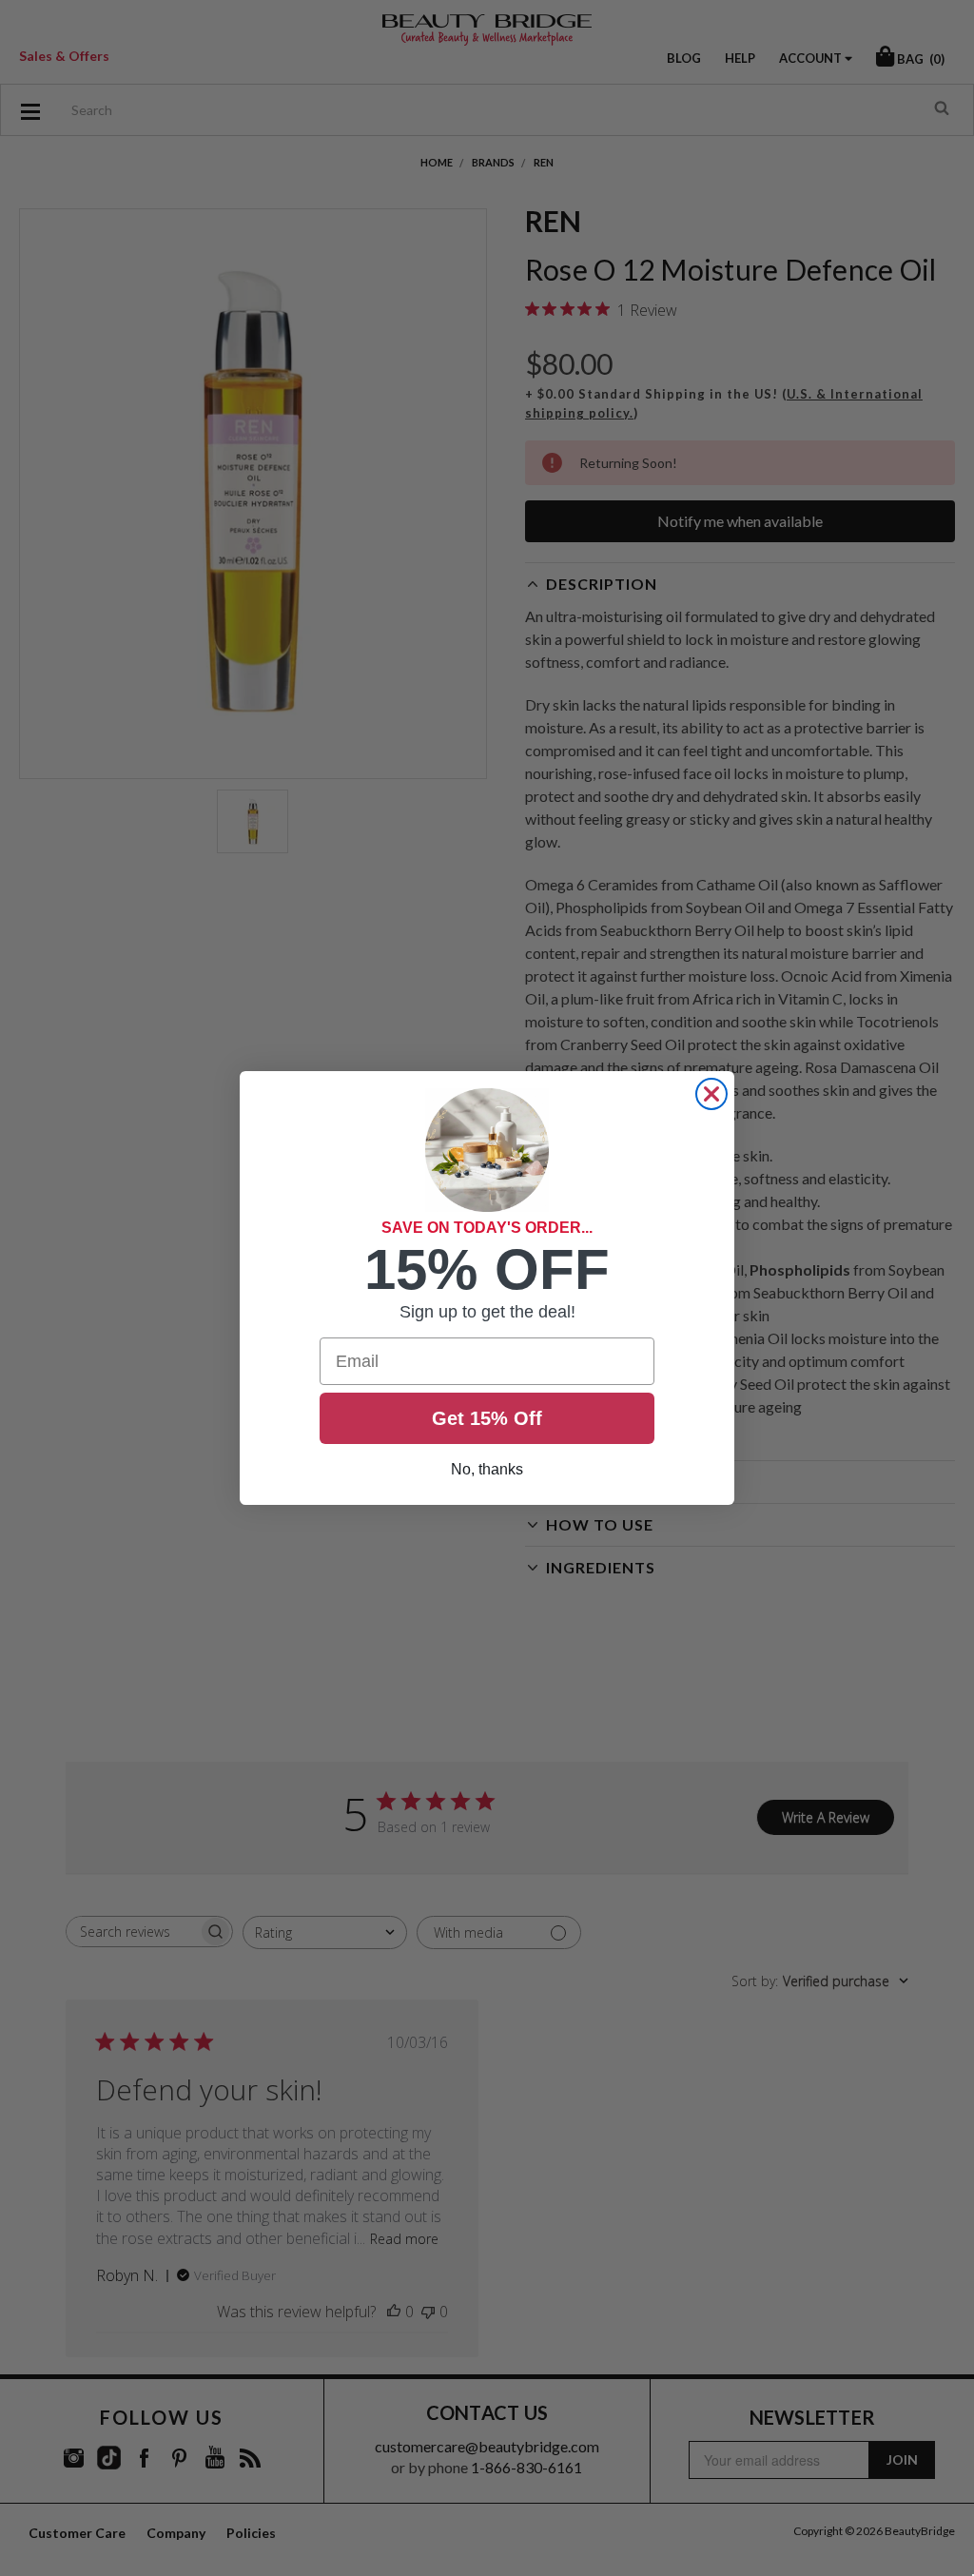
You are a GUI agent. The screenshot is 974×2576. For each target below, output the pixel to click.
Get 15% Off (487, 1418)
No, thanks (487, 1469)
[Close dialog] (711, 1094)
